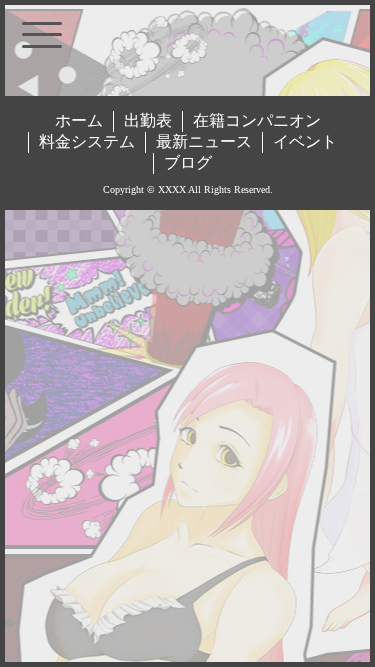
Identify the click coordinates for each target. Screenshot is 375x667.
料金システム (87, 141)
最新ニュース (204, 141)
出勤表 (148, 120)
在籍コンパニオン (257, 120)
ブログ (188, 162)
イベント (305, 141)
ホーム (79, 120)
